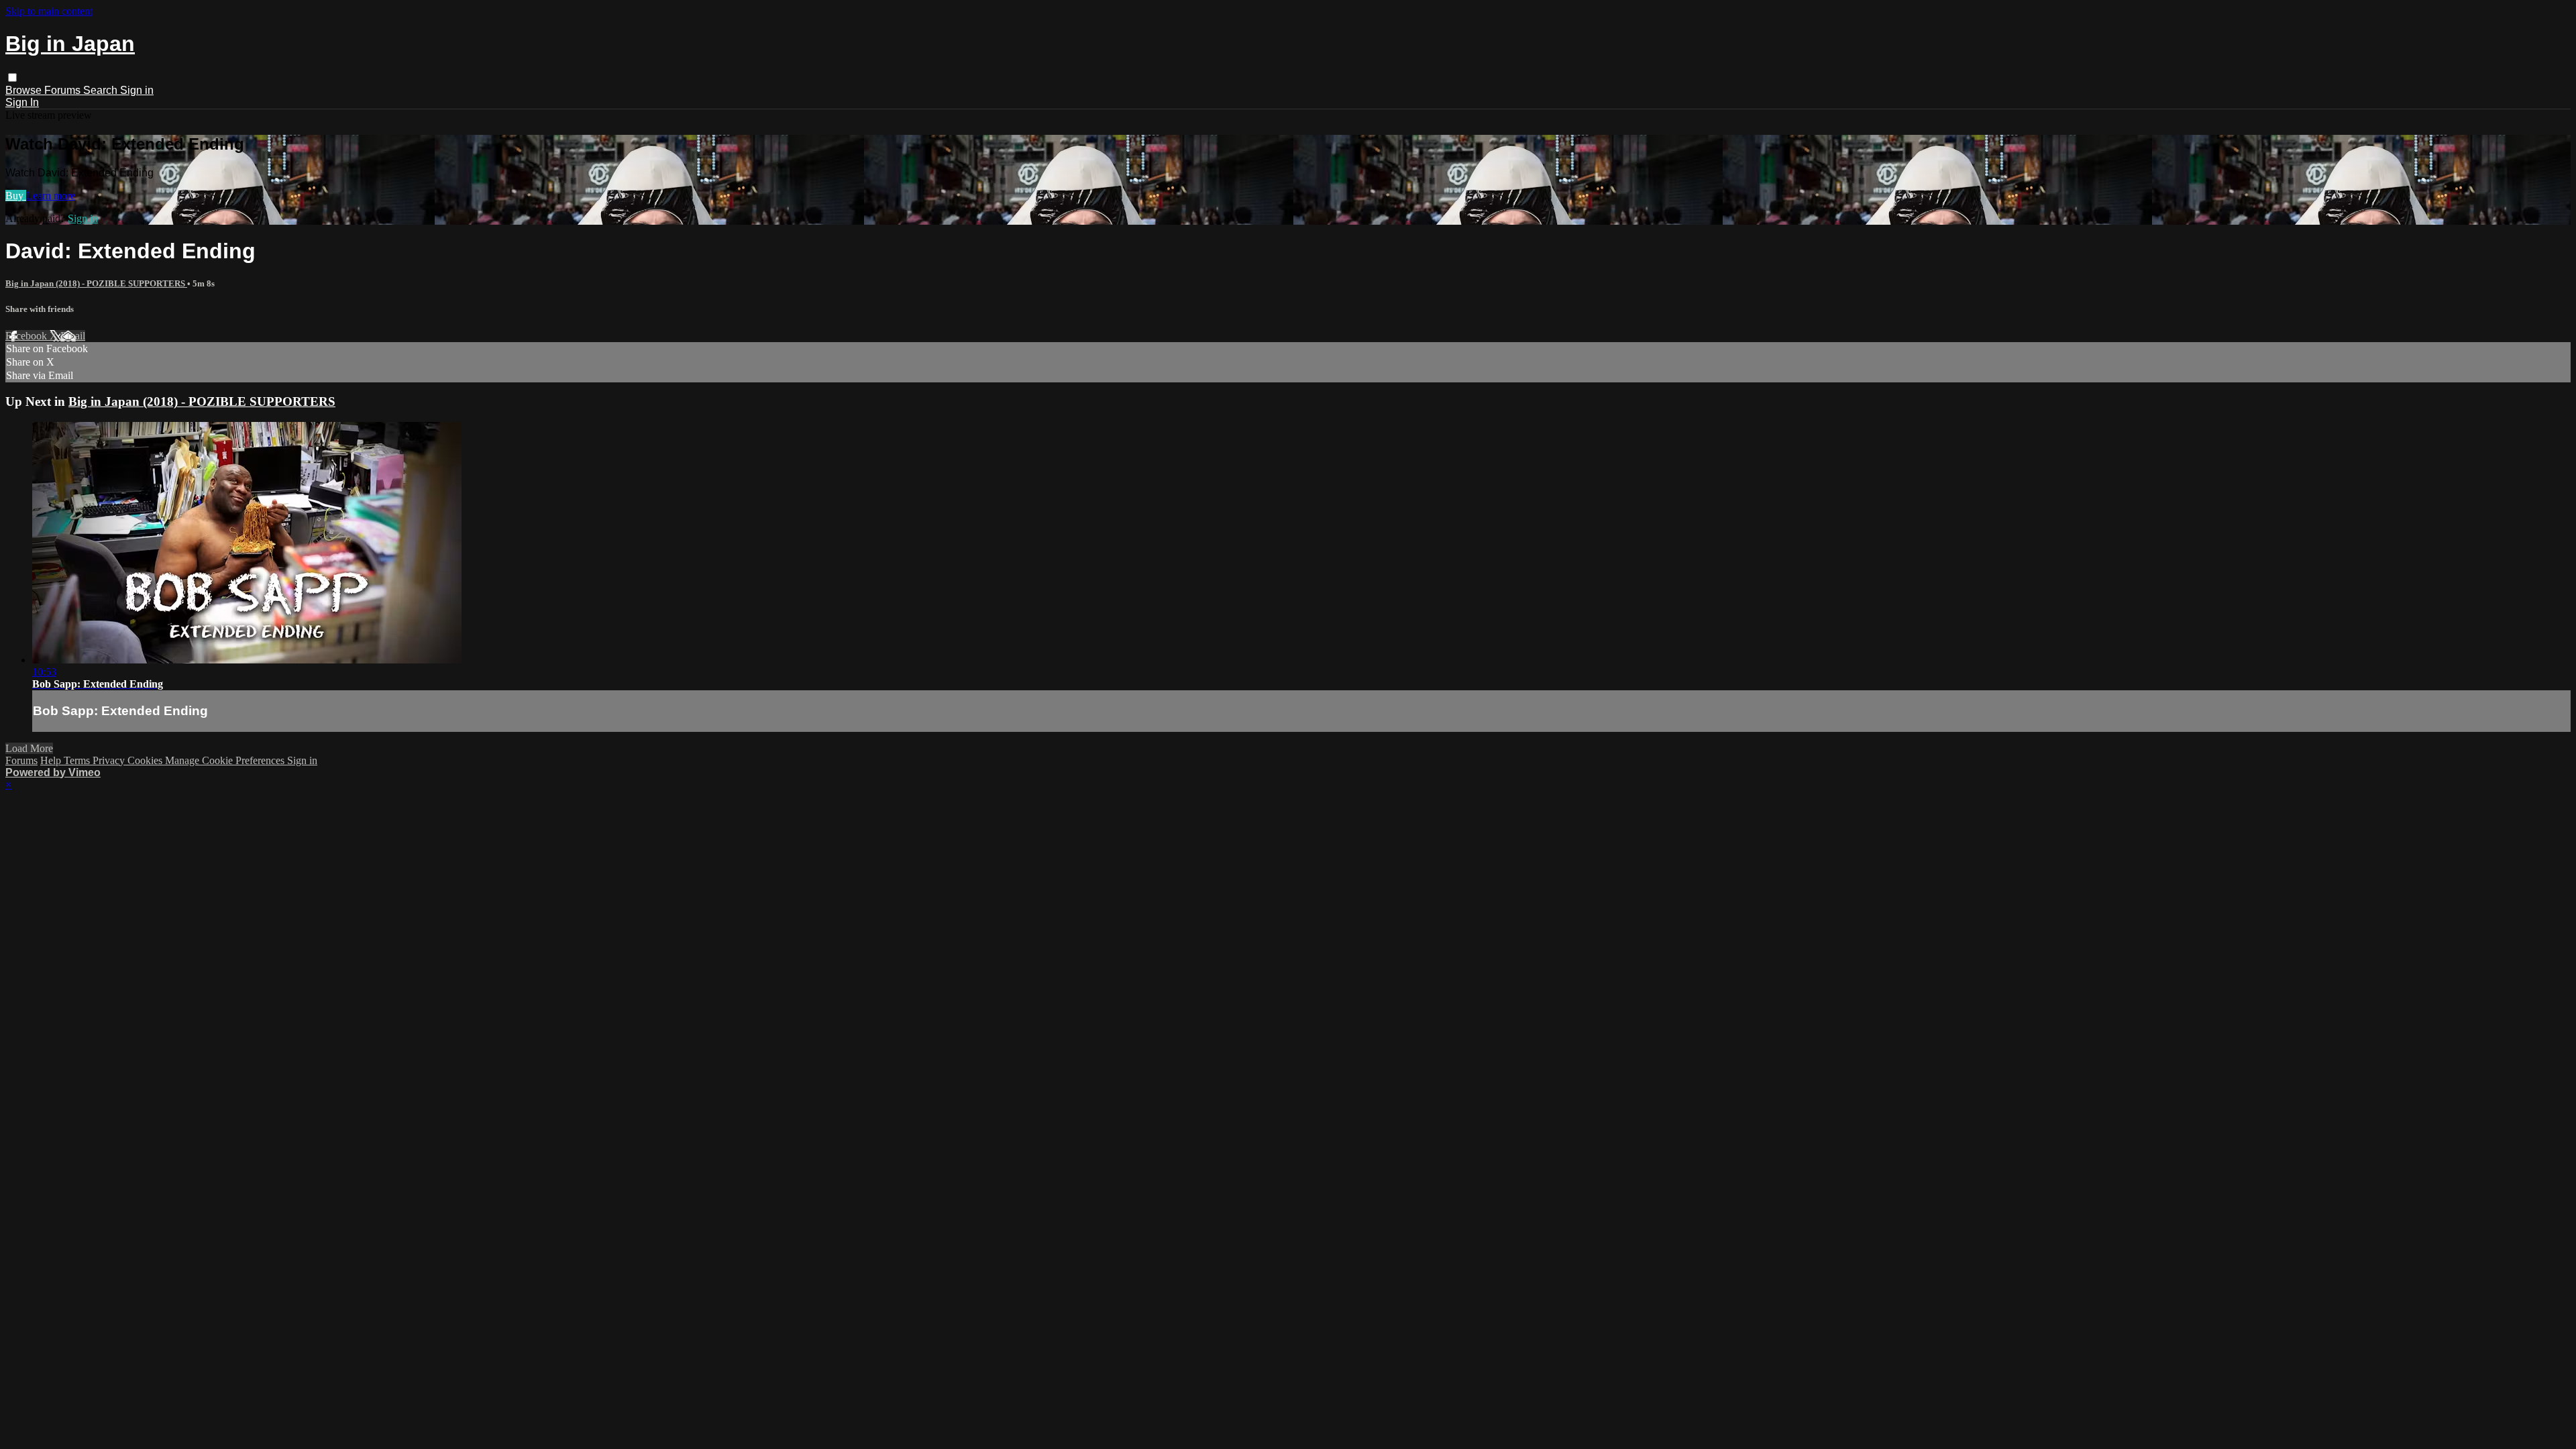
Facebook (28, 336)
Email (73, 336)
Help (52, 760)
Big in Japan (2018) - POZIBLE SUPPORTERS (96, 283)
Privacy (110, 760)
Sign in (137, 90)
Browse (25, 90)
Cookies (146, 760)
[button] (12, 77)
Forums (64, 90)
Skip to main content (49, 11)
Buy (16, 196)
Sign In (22, 102)
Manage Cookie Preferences (226, 760)
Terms (78, 760)
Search (102, 90)
